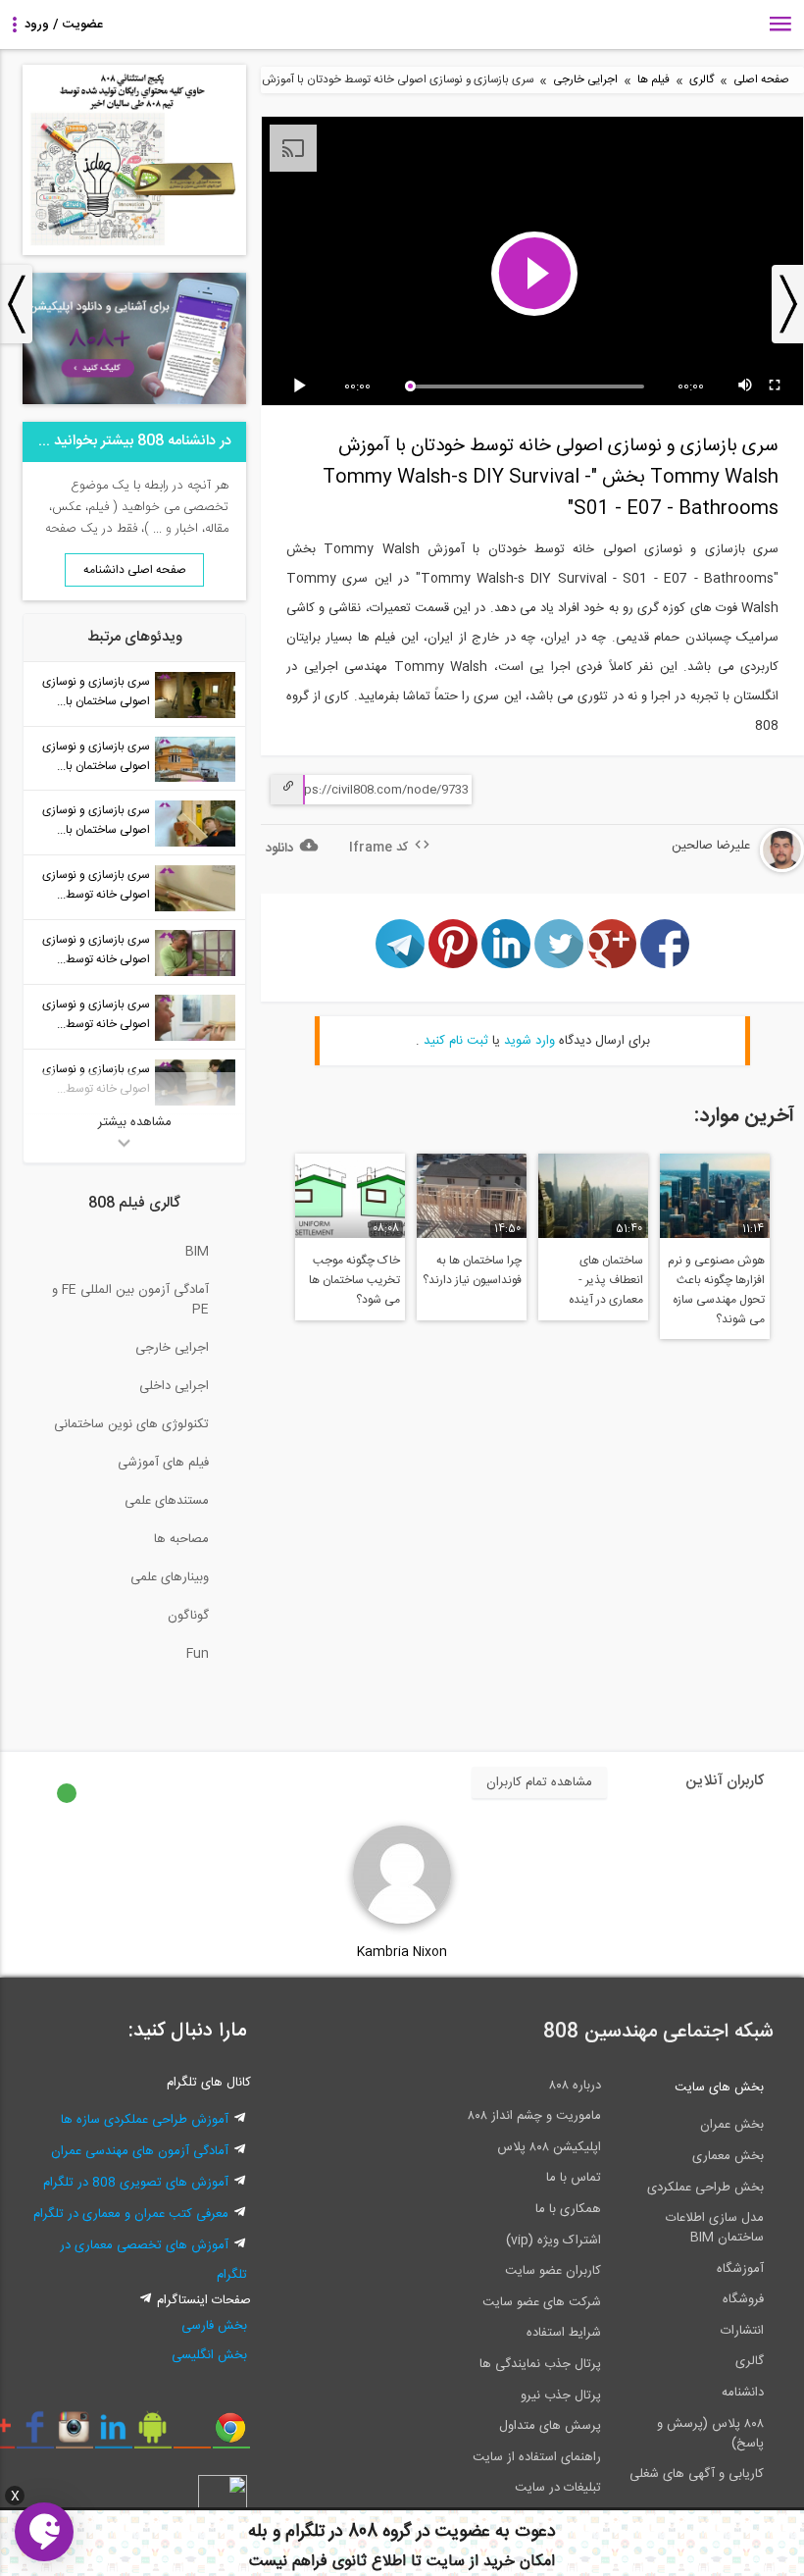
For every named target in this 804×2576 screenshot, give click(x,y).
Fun (198, 1654)
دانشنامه (743, 2393)
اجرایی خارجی (585, 80)
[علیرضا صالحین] (723, 869)
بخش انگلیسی (209, 2355)
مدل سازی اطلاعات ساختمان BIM (715, 2228)
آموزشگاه (740, 2269)
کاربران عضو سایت (553, 2271)
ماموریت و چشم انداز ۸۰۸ (534, 2116)
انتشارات (742, 2331)
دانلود (279, 849)
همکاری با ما (568, 2209)
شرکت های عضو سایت (542, 2302)
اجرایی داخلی (174, 1386)
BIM (197, 1252)
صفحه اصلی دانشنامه (135, 570)
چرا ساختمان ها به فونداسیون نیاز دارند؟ (472, 1270)
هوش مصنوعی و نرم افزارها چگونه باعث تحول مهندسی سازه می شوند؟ (716, 1290)
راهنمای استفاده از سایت (537, 2457)
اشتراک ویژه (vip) (553, 2241)
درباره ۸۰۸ (575, 2086)
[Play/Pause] (303, 386)
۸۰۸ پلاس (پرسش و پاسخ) (710, 2434)
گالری (702, 80)
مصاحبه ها (181, 1539)
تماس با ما (574, 2178)
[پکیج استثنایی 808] (134, 252)
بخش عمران (732, 2125)
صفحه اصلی (761, 80)
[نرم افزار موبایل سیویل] (152, 2435)
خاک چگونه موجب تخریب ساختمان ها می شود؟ (354, 1280)
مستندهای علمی (167, 1501)
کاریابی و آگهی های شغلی (697, 2474)
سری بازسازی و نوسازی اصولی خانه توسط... (96, 885)
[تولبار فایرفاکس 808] (192, 2435)
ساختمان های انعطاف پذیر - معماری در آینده (606, 1280)
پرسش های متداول (550, 2426)
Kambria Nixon (402, 1952)
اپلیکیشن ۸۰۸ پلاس (549, 2147)
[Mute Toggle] (746, 386)
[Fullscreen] (776, 386)
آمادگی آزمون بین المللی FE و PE (130, 1300)
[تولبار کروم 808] (231, 2435)
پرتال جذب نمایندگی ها (540, 2364)
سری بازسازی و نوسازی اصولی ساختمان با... (96, 692)
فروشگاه (743, 2299)
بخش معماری (728, 2156)
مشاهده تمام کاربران (539, 1782)
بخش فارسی (214, 2326)
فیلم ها (653, 80)
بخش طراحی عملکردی (705, 2188)
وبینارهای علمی (170, 1577)
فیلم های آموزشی (163, 1463)
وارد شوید (529, 1041)
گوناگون (188, 1616)
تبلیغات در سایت (558, 2488)
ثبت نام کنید (456, 1041)
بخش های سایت (719, 2087)
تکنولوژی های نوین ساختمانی (131, 1424)
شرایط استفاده (564, 2333)
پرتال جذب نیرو (561, 2396)
